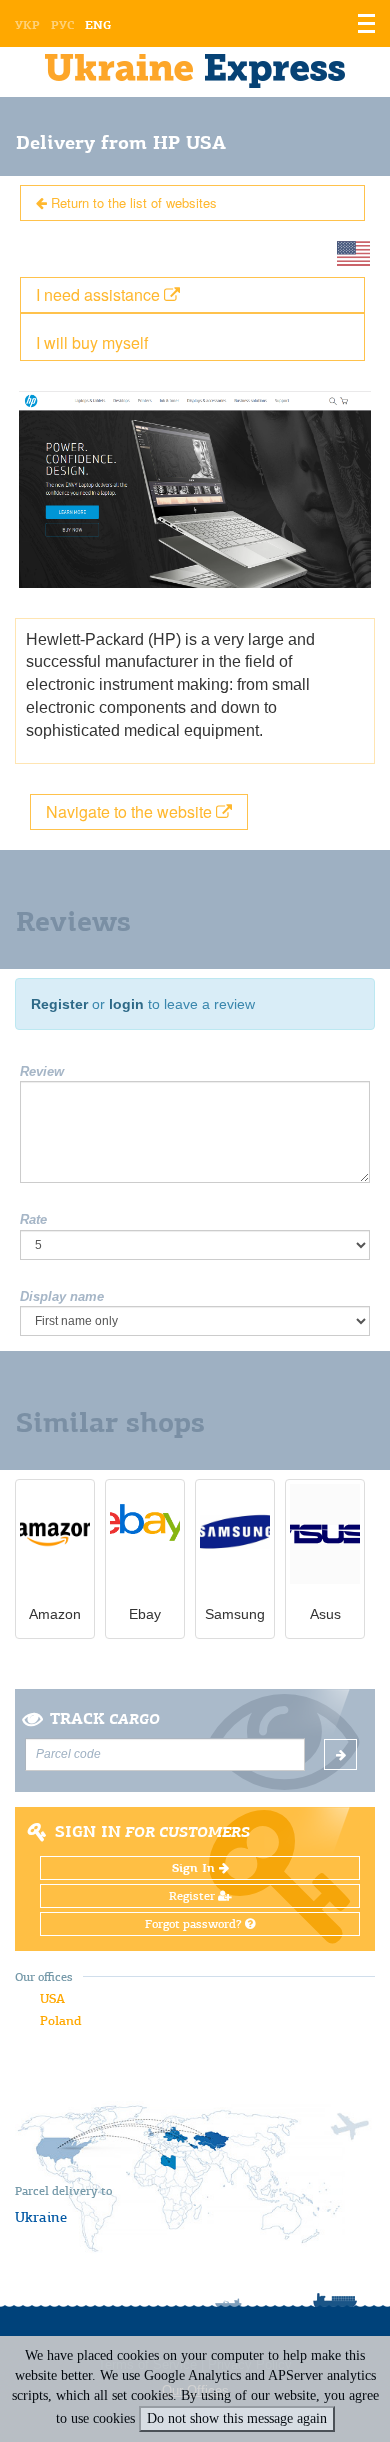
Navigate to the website (131, 811)
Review (42, 1071)
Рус (62, 25)
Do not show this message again (237, 2418)
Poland (60, 2020)
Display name (62, 1296)
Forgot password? (195, 1924)
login (126, 1004)
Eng (98, 25)
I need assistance (100, 294)
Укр (27, 25)
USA (52, 1998)
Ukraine (41, 2217)
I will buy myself (92, 342)
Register (59, 1004)
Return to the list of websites (132, 202)
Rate (33, 1219)
